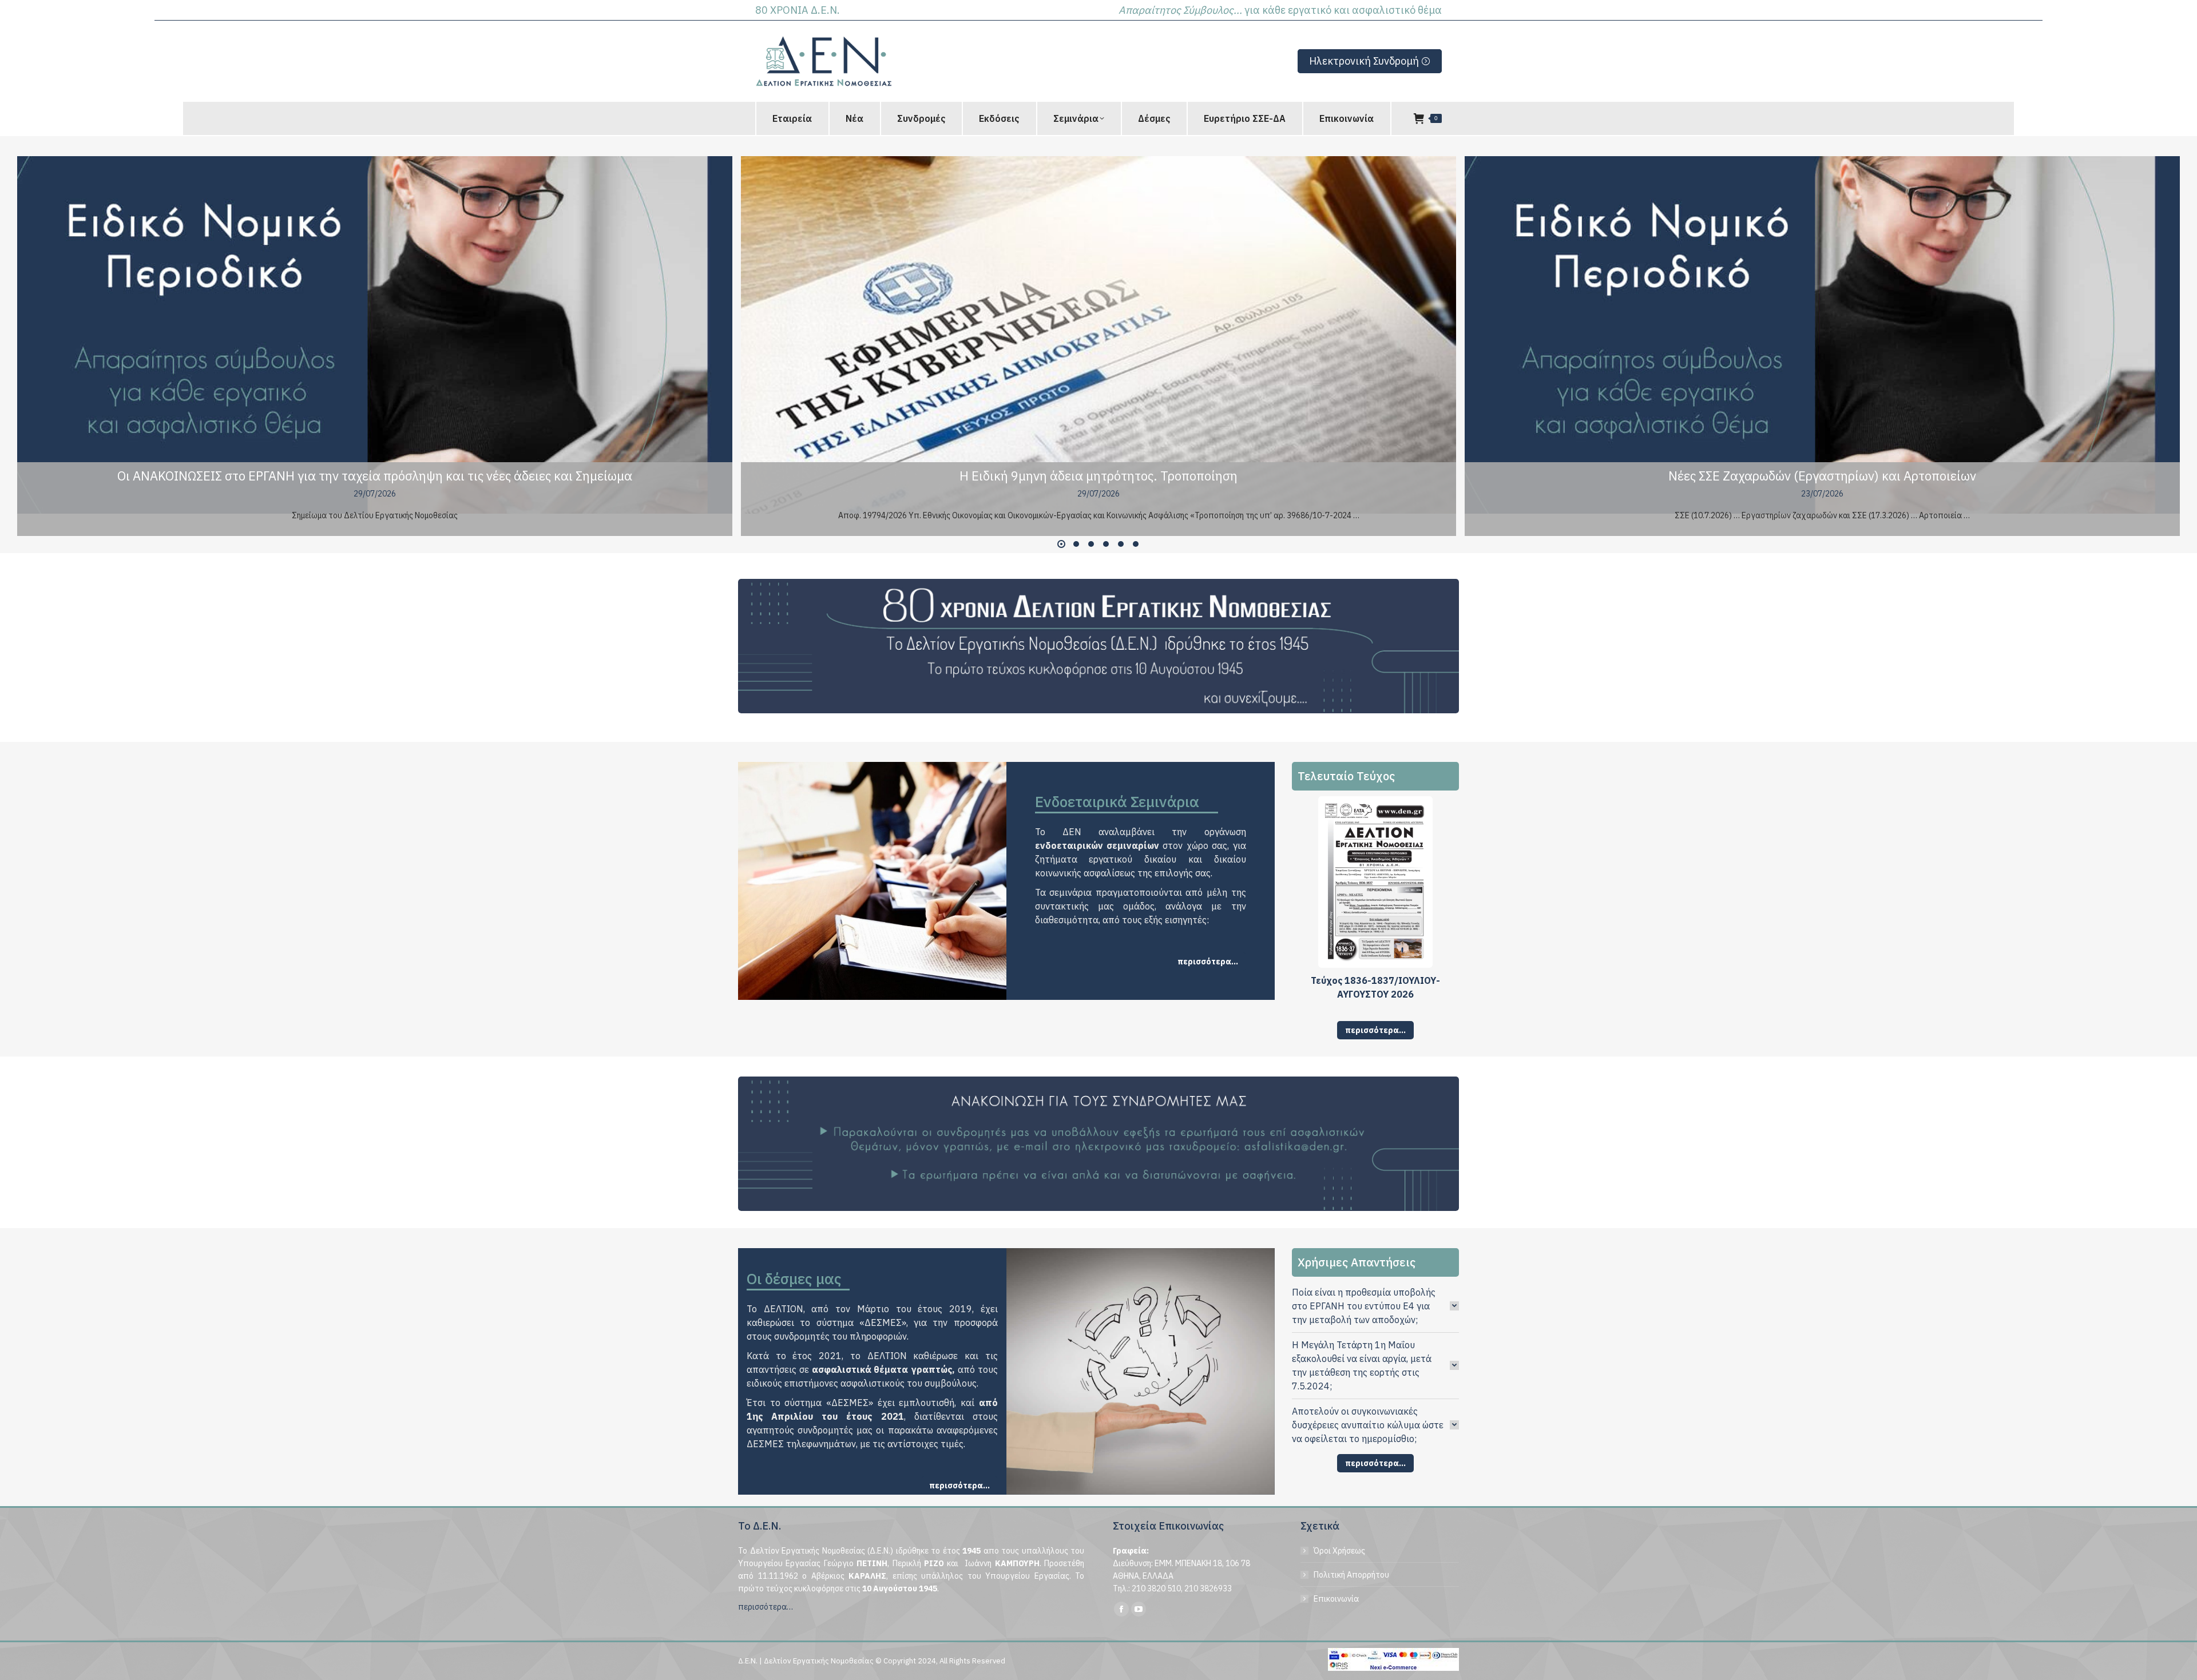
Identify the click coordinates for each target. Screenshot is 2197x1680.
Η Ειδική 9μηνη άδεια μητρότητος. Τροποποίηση (1098, 476)
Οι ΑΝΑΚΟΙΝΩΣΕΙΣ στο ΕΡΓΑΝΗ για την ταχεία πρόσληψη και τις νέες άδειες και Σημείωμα (375, 476)
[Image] (1098, 646)
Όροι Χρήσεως (1339, 1551)
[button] (1061, 544)
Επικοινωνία (1336, 1599)
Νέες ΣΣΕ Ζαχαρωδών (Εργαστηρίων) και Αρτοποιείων (1822, 476)
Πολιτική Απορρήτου (1351, 1575)
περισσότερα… (766, 1607)
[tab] (1376, 1306)
